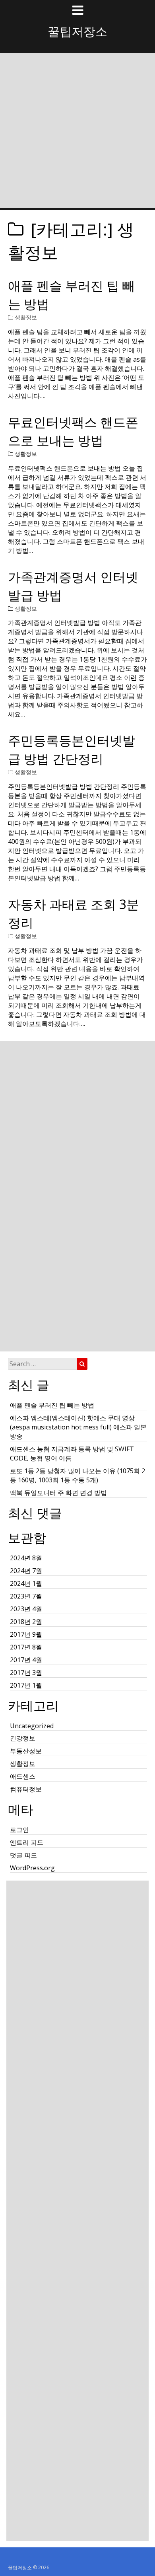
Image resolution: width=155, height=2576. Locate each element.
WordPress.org (32, 1868)
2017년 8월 (26, 1647)
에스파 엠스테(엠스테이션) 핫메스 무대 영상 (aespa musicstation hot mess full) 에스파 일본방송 (78, 1427)
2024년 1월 (26, 1583)
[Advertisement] (77, 137)
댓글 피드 (23, 1855)
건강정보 (23, 1738)
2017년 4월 (26, 1660)
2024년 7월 (26, 1571)
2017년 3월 (26, 1673)
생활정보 (26, 317)
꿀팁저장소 (77, 31)
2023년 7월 (26, 1596)
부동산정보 (26, 1751)
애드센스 (23, 1776)
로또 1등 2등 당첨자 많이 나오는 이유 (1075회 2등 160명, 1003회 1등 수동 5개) (77, 1475)
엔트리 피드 (27, 1842)
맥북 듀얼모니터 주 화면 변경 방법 (58, 1493)
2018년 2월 (26, 1622)
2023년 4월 (26, 1609)
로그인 (19, 1830)
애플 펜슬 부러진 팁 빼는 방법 (52, 1405)
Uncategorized (32, 1726)
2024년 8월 (26, 1558)
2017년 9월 (26, 1634)
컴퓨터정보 (26, 1789)
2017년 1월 (26, 1685)
